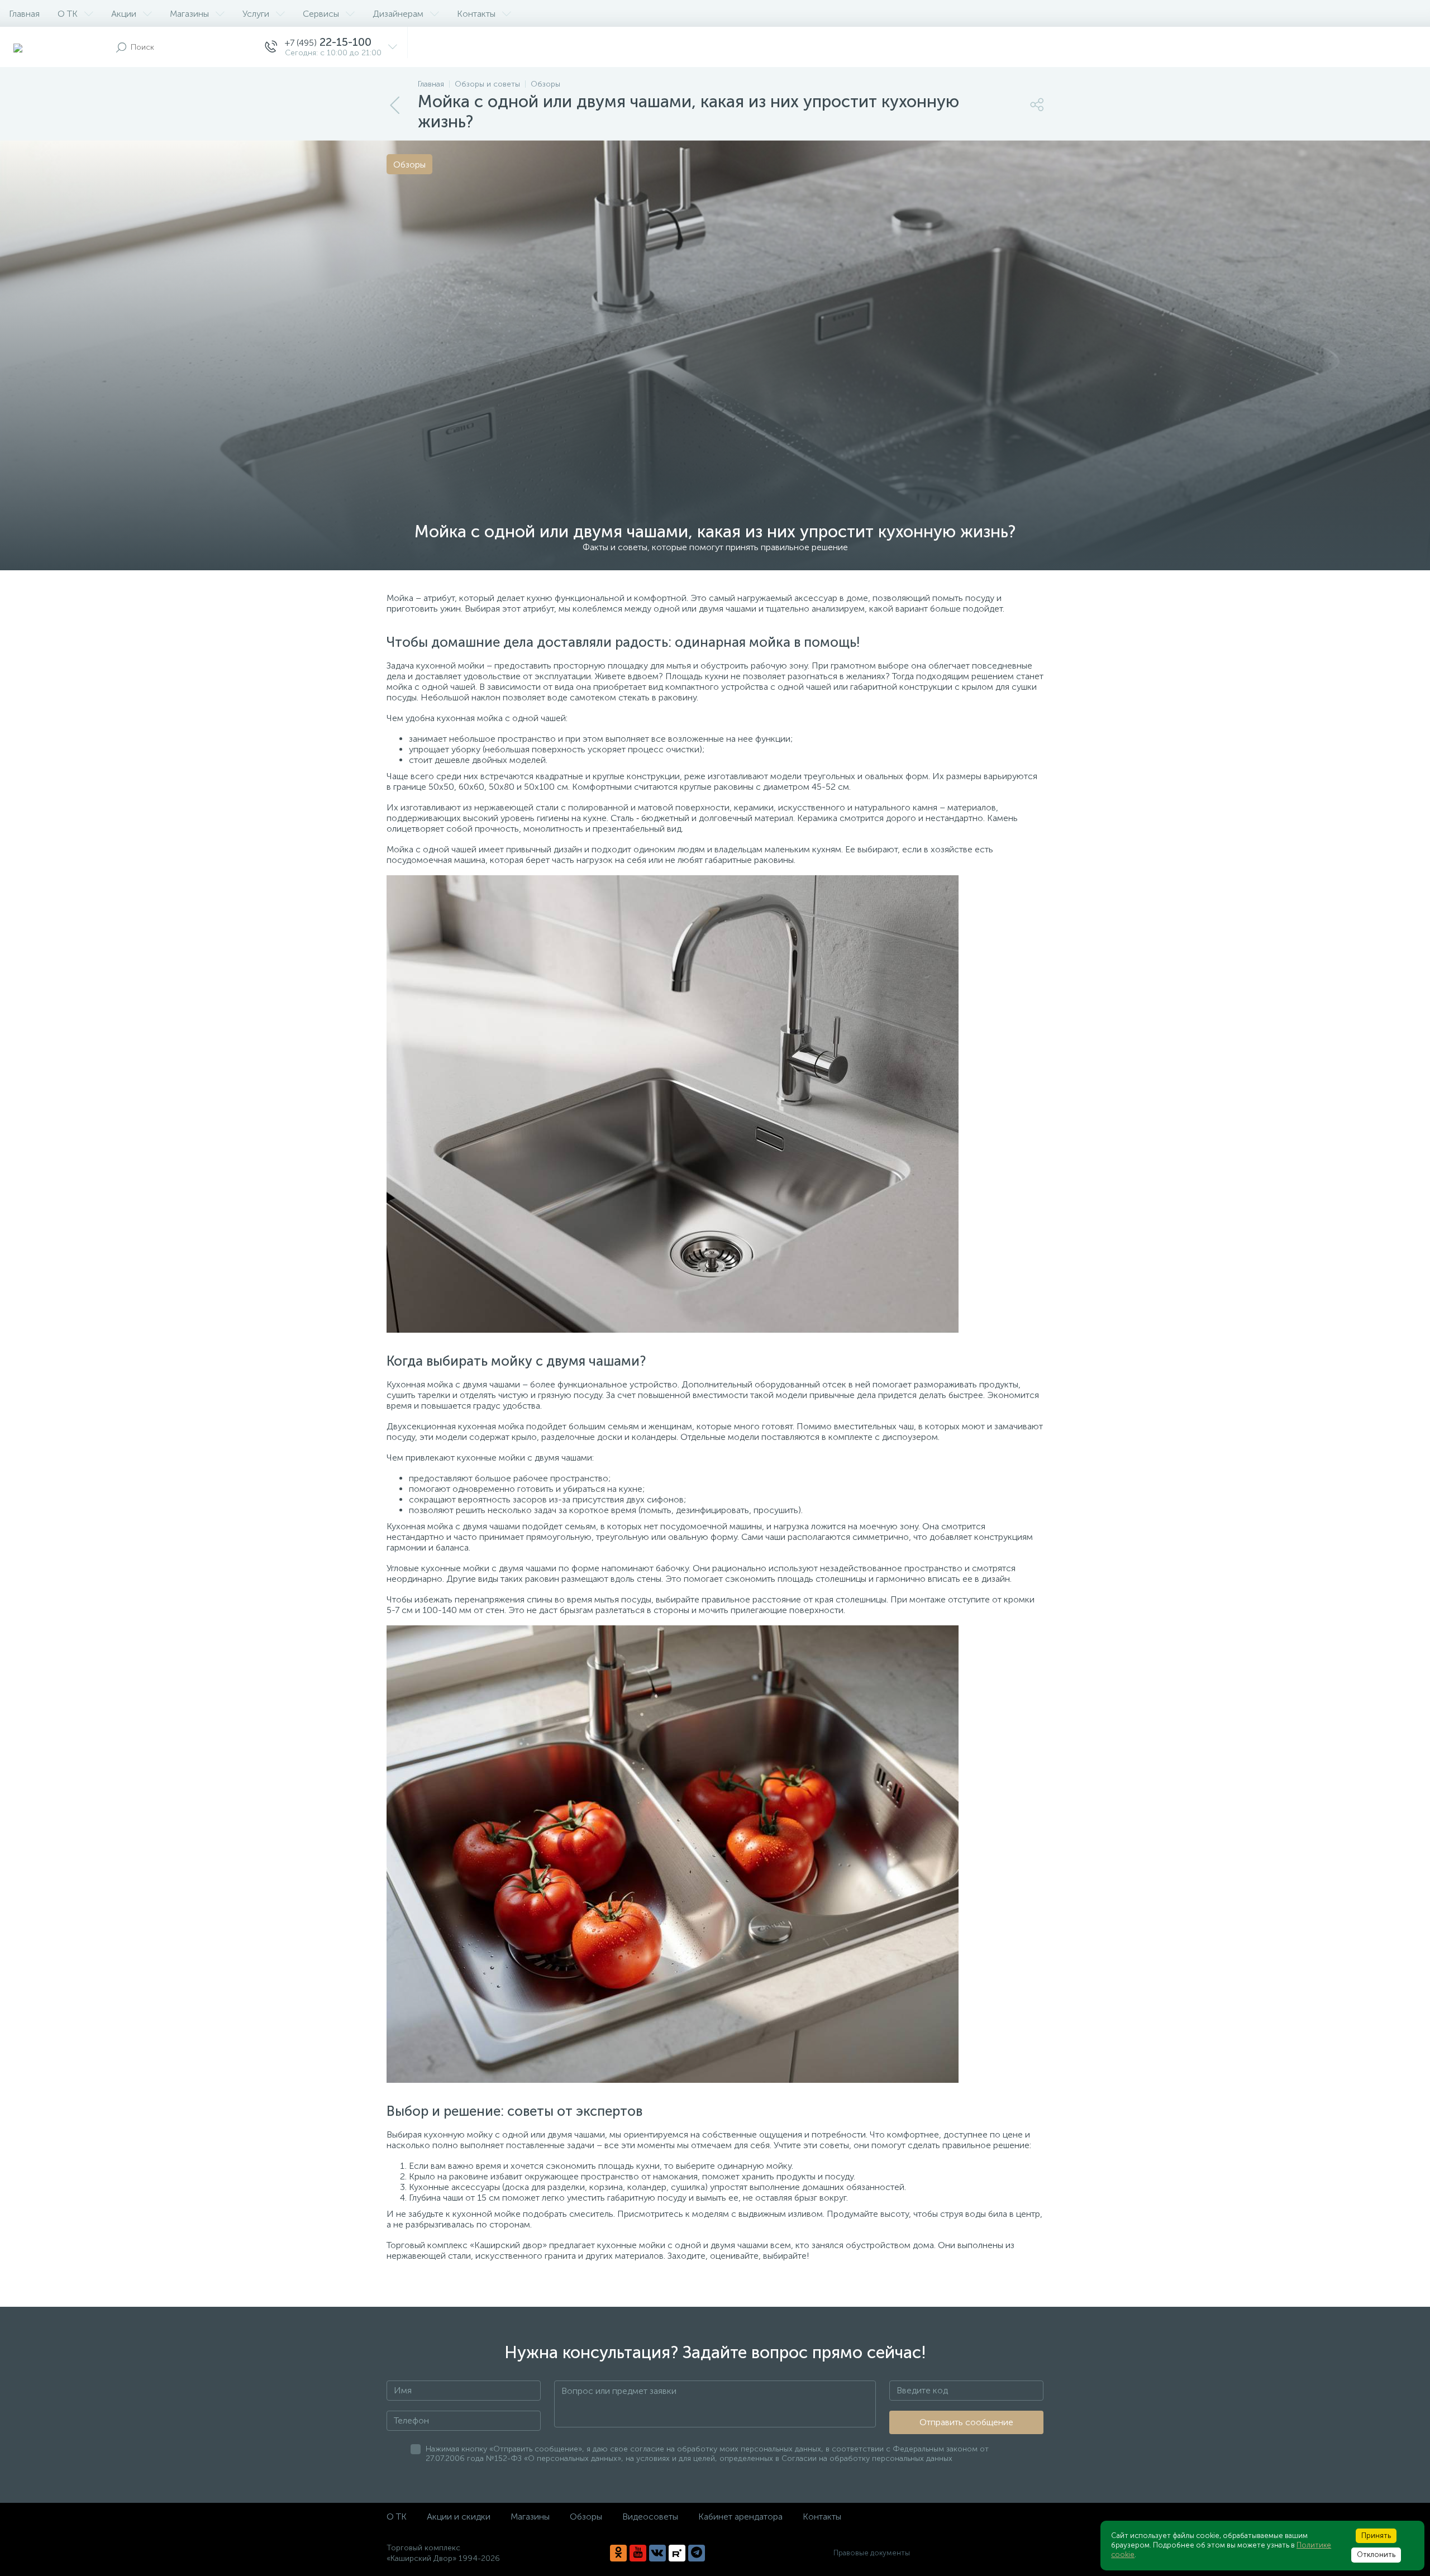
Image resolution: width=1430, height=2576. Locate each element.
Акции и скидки (459, 2517)
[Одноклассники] (618, 2553)
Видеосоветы (650, 2517)
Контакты (476, 14)
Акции (124, 14)
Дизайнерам (398, 14)
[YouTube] (638, 2553)
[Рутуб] (677, 2553)
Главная (24, 14)
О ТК (68, 14)
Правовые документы (872, 2553)
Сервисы (321, 14)
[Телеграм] (697, 2553)
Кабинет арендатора (740, 2517)
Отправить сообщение (966, 2422)
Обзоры (586, 2517)
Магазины (189, 14)
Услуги (256, 14)
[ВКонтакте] (657, 2553)
